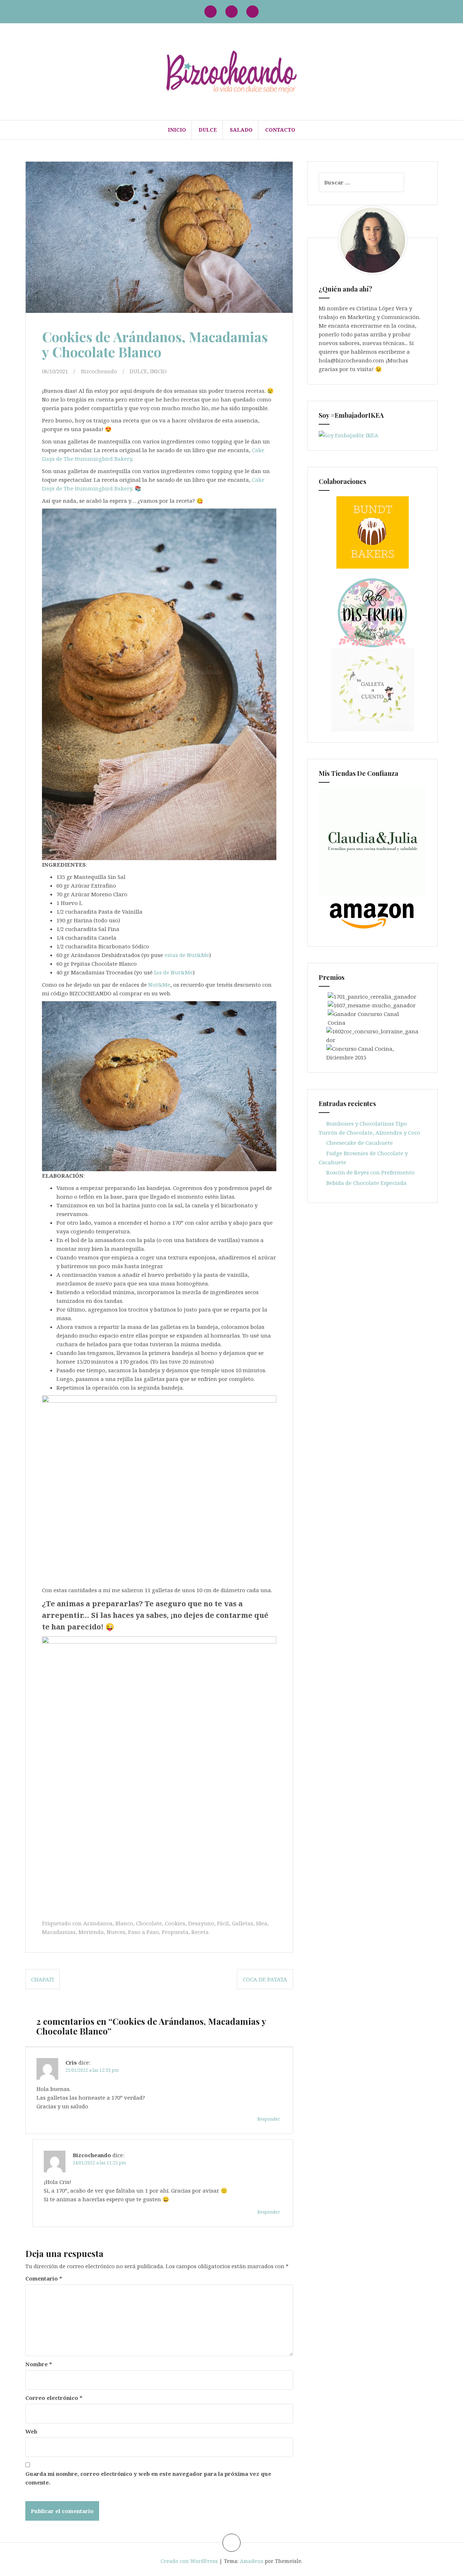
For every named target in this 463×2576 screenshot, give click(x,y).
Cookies (175, 1923)
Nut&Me (159, 985)
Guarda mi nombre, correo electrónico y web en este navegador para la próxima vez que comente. (148, 2478)
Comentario (44, 2278)
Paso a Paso (143, 1932)
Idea (262, 1923)
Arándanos (98, 1923)
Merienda (91, 1932)
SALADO (241, 130)
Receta (200, 1932)
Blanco (124, 1923)
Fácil (223, 1923)
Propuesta (175, 1932)
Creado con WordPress (189, 2561)
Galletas (243, 1923)
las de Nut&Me (173, 972)
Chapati (43, 1979)
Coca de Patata (265, 1979)
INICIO (177, 130)
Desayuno (201, 1923)
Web (31, 2431)
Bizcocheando (99, 371)
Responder (269, 2119)
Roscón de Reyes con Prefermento (370, 1172)
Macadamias (59, 1932)
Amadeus (252, 2561)
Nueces (116, 1932)
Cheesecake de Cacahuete (360, 1143)
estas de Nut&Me (187, 955)
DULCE (208, 130)
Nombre (39, 2364)
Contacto (280, 130)
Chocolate (149, 1923)
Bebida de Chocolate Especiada (366, 1183)
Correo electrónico (54, 2398)
